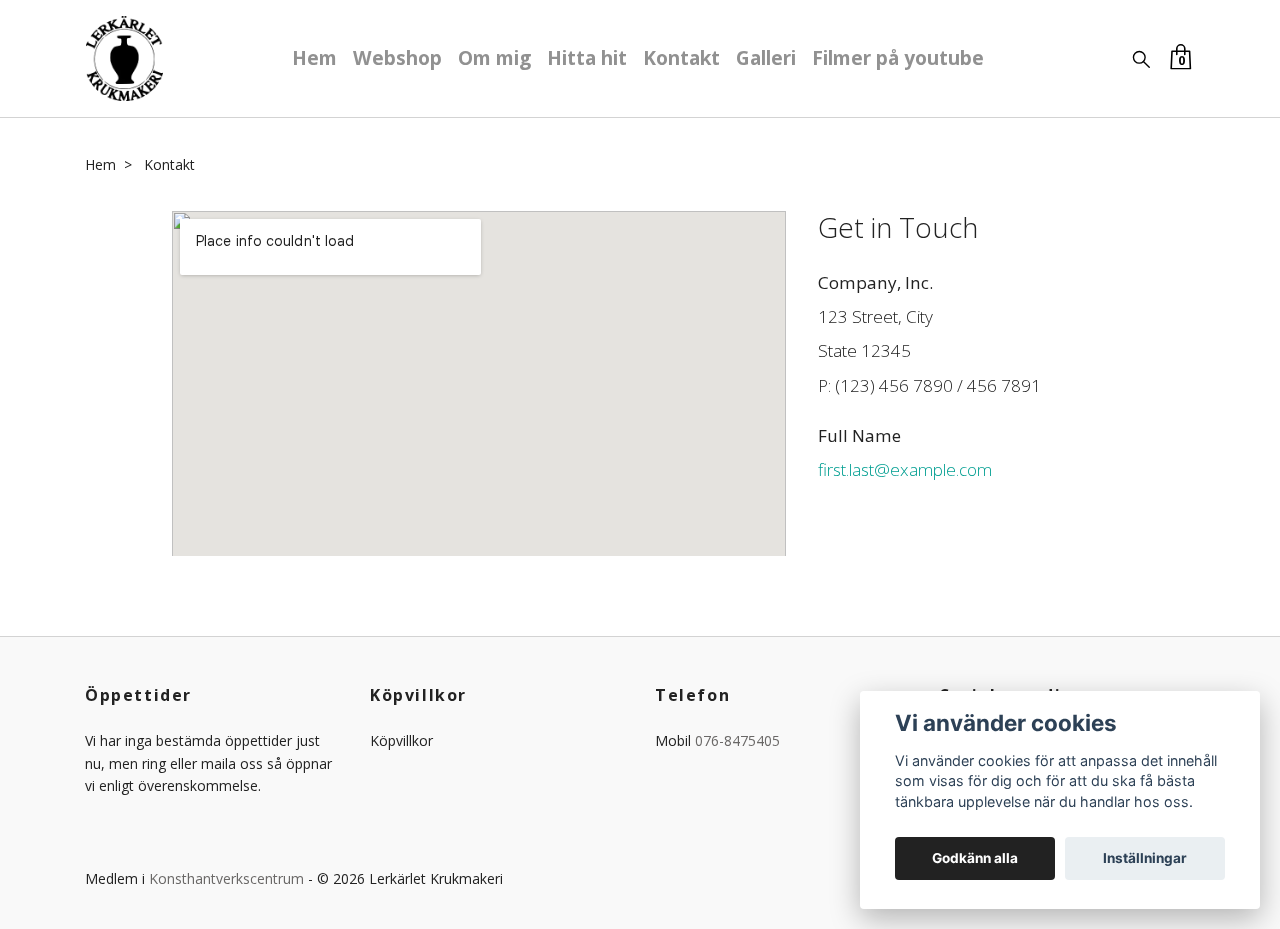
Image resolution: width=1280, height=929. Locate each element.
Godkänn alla (975, 858)
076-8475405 (737, 740)
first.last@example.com (905, 469)
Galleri (766, 57)
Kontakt (681, 57)
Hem (314, 57)
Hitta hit (587, 57)
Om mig (494, 57)
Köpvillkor (401, 740)
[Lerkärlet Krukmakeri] (124, 58)
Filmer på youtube (898, 57)
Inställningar (1145, 858)
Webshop (397, 57)
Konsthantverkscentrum (226, 878)
